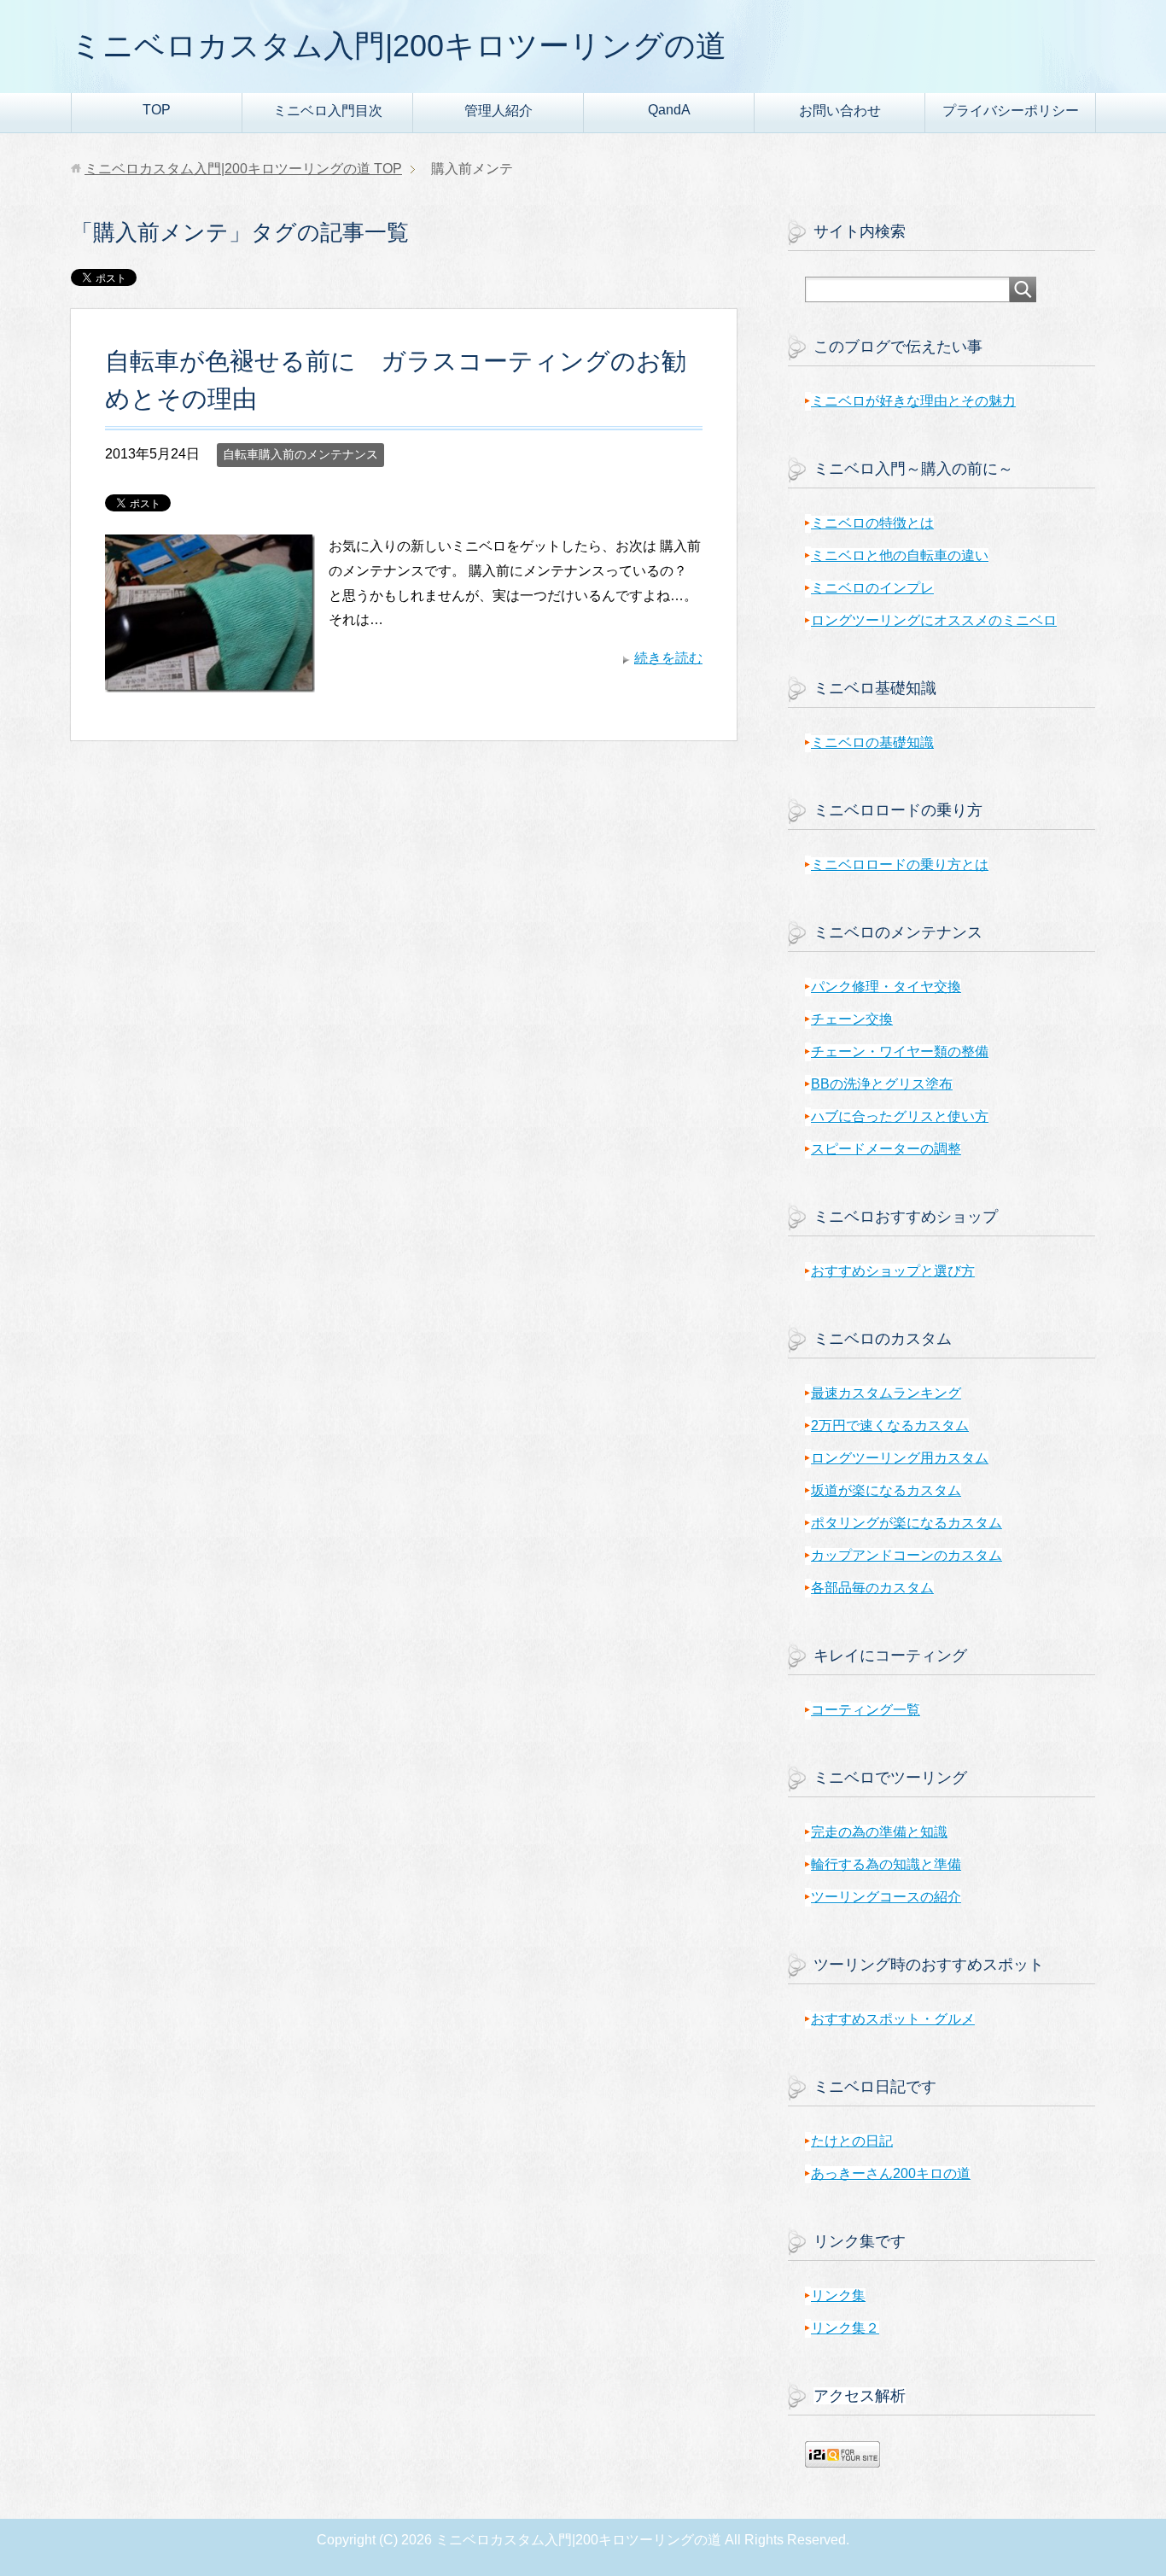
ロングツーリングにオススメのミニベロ (934, 620)
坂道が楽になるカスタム (886, 1490)
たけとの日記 (852, 2141)
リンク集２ (845, 2328)
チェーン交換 (852, 1019)
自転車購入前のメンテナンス (300, 454)
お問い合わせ (840, 111)
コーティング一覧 (866, 1710)
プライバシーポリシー (1011, 111)
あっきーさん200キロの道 (891, 2173)
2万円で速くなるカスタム (890, 1425)
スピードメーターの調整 (886, 1149)
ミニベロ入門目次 (328, 111)
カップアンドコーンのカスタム (907, 1555)
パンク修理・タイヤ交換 (886, 987)
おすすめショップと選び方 (893, 1271)
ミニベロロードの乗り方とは (900, 865)
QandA (669, 110)
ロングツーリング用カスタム (900, 1458)
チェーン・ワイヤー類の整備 (900, 1051)
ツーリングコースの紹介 (886, 1897)
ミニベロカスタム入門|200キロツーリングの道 (399, 46)
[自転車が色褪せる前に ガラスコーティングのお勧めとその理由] (210, 679)
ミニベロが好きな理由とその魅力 (913, 401)
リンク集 (838, 2296)
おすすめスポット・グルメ (893, 2019)
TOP (157, 110)
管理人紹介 (498, 111)
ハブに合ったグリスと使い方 (900, 1116)
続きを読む (668, 658)
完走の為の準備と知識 (879, 1832)
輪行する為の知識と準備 (886, 1864)
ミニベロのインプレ (872, 588)
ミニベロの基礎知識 (872, 742)
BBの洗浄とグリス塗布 (882, 1084)
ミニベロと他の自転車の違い (900, 555)
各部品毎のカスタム (872, 1588)
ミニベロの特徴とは (872, 523)
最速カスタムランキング (886, 1393)
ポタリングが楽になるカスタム (907, 1523)
